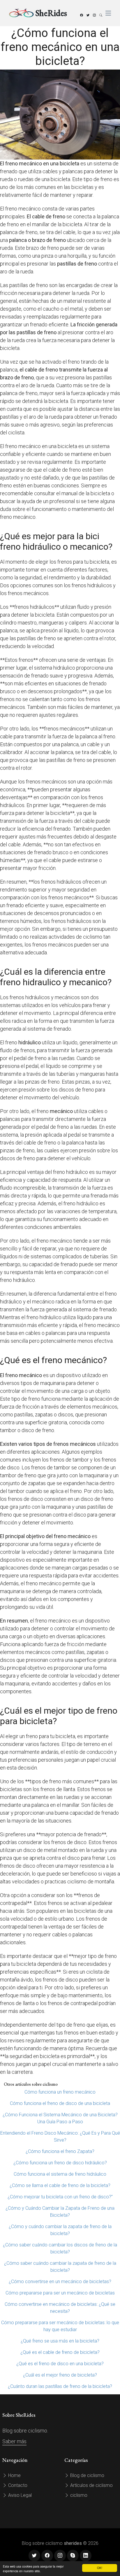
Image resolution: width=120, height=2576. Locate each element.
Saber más (14, 2441)
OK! (100, 2568)
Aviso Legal (19, 2495)
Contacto (17, 2485)
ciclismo (78, 2495)
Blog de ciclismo (87, 2475)
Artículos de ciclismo (91, 2485)
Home (14, 2475)
